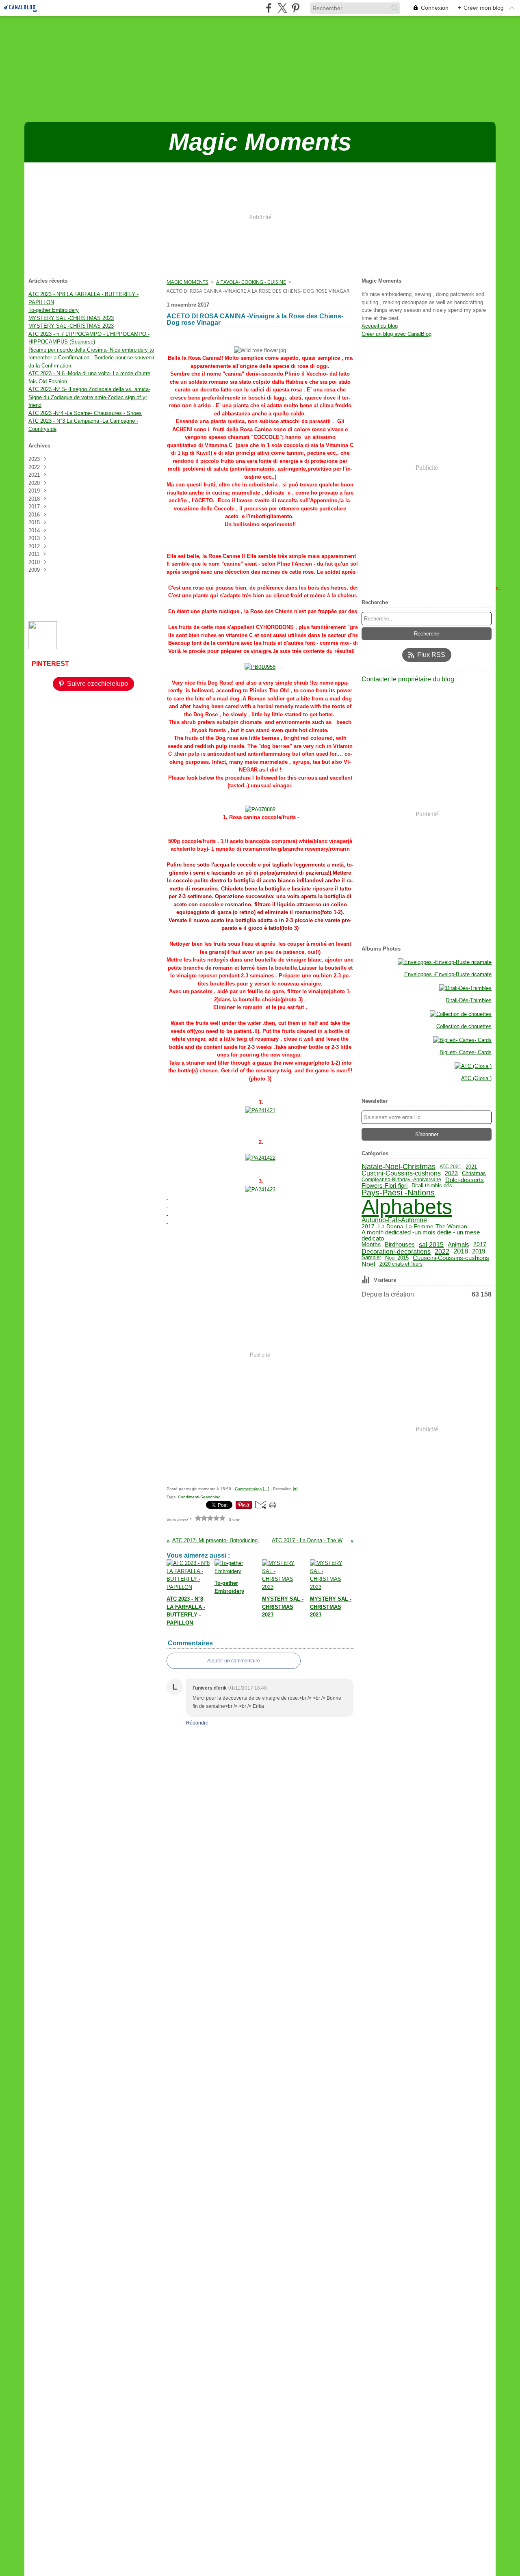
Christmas (474, 1174)
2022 (442, 1251)
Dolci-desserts (465, 1180)
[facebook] (269, 8)
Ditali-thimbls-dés (432, 1185)
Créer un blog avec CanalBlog (396, 334)
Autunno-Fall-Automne (394, 1220)
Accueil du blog (380, 326)
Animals (458, 1244)
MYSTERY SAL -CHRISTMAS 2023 (71, 318)
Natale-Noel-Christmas (399, 1167)
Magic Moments (187, 282)
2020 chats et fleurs (401, 1264)
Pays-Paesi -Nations (398, 1193)
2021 (471, 1167)
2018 (461, 1251)
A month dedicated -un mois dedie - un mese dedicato (421, 1235)
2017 (480, 1245)
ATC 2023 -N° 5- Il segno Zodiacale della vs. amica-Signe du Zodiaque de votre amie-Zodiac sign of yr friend (89, 397)
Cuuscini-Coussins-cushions (451, 1258)
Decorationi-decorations (396, 1251)
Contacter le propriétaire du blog (408, 679)
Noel (368, 1264)
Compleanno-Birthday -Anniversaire (401, 1180)
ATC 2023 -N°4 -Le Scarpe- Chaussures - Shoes (85, 413)
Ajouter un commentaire (234, 1661)
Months (371, 1245)
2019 (479, 1251)
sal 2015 (431, 1245)
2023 (451, 1173)
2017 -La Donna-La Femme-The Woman (414, 1226)
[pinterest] (296, 8)
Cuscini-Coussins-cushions (401, 1173)
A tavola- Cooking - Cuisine (251, 282)
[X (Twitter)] (282, 8)
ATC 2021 (451, 1167)
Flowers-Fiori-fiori (385, 1186)
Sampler (371, 1258)
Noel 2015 (397, 1258)
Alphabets (407, 1207)
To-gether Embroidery (54, 310)
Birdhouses (400, 1245)
